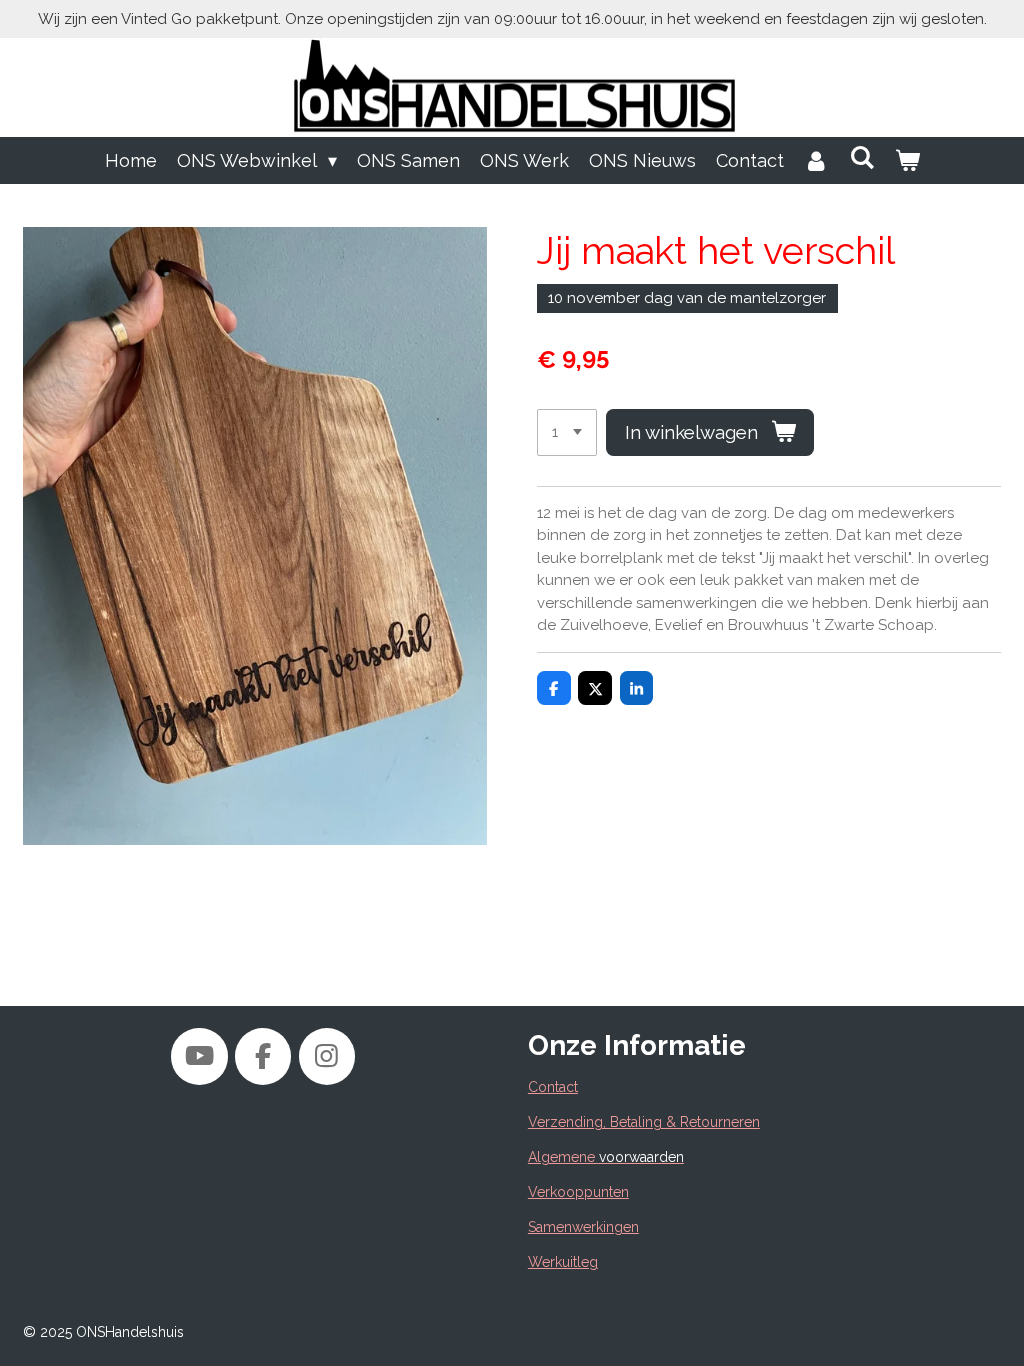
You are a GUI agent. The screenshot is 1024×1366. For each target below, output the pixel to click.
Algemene (606, 1157)
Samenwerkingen (583, 1227)
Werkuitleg (563, 1262)
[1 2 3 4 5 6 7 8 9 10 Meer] (567, 432)
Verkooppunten (578, 1192)
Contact (553, 1087)
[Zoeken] (861, 157)
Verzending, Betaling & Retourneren (644, 1122)
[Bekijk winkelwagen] (906, 160)
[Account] (816, 160)
